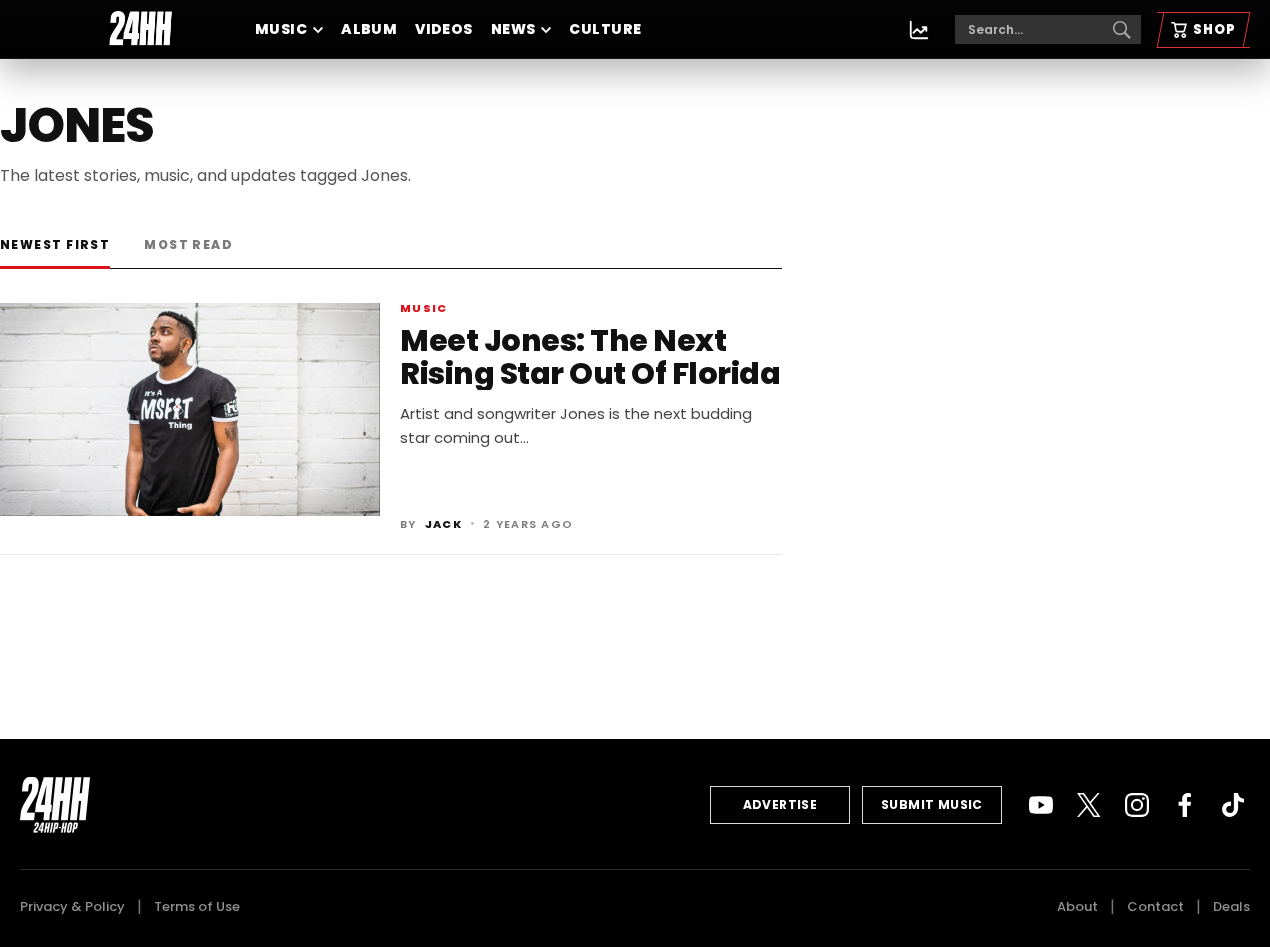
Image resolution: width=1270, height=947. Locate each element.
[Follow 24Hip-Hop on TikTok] (1233, 805)
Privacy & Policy (72, 906)
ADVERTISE (780, 804)
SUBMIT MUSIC (932, 804)
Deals (1231, 906)
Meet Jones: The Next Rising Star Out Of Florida (590, 357)
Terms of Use (197, 906)
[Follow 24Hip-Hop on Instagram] (1137, 805)
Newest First (55, 244)
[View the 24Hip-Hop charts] (919, 30)
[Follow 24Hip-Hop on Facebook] (1185, 805)
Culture (605, 29)
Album (369, 29)
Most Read (188, 244)
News (513, 29)
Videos (444, 29)
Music (281, 29)
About (1077, 906)
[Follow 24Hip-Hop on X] (1089, 805)
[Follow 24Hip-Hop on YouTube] (1041, 805)
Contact (1155, 906)
